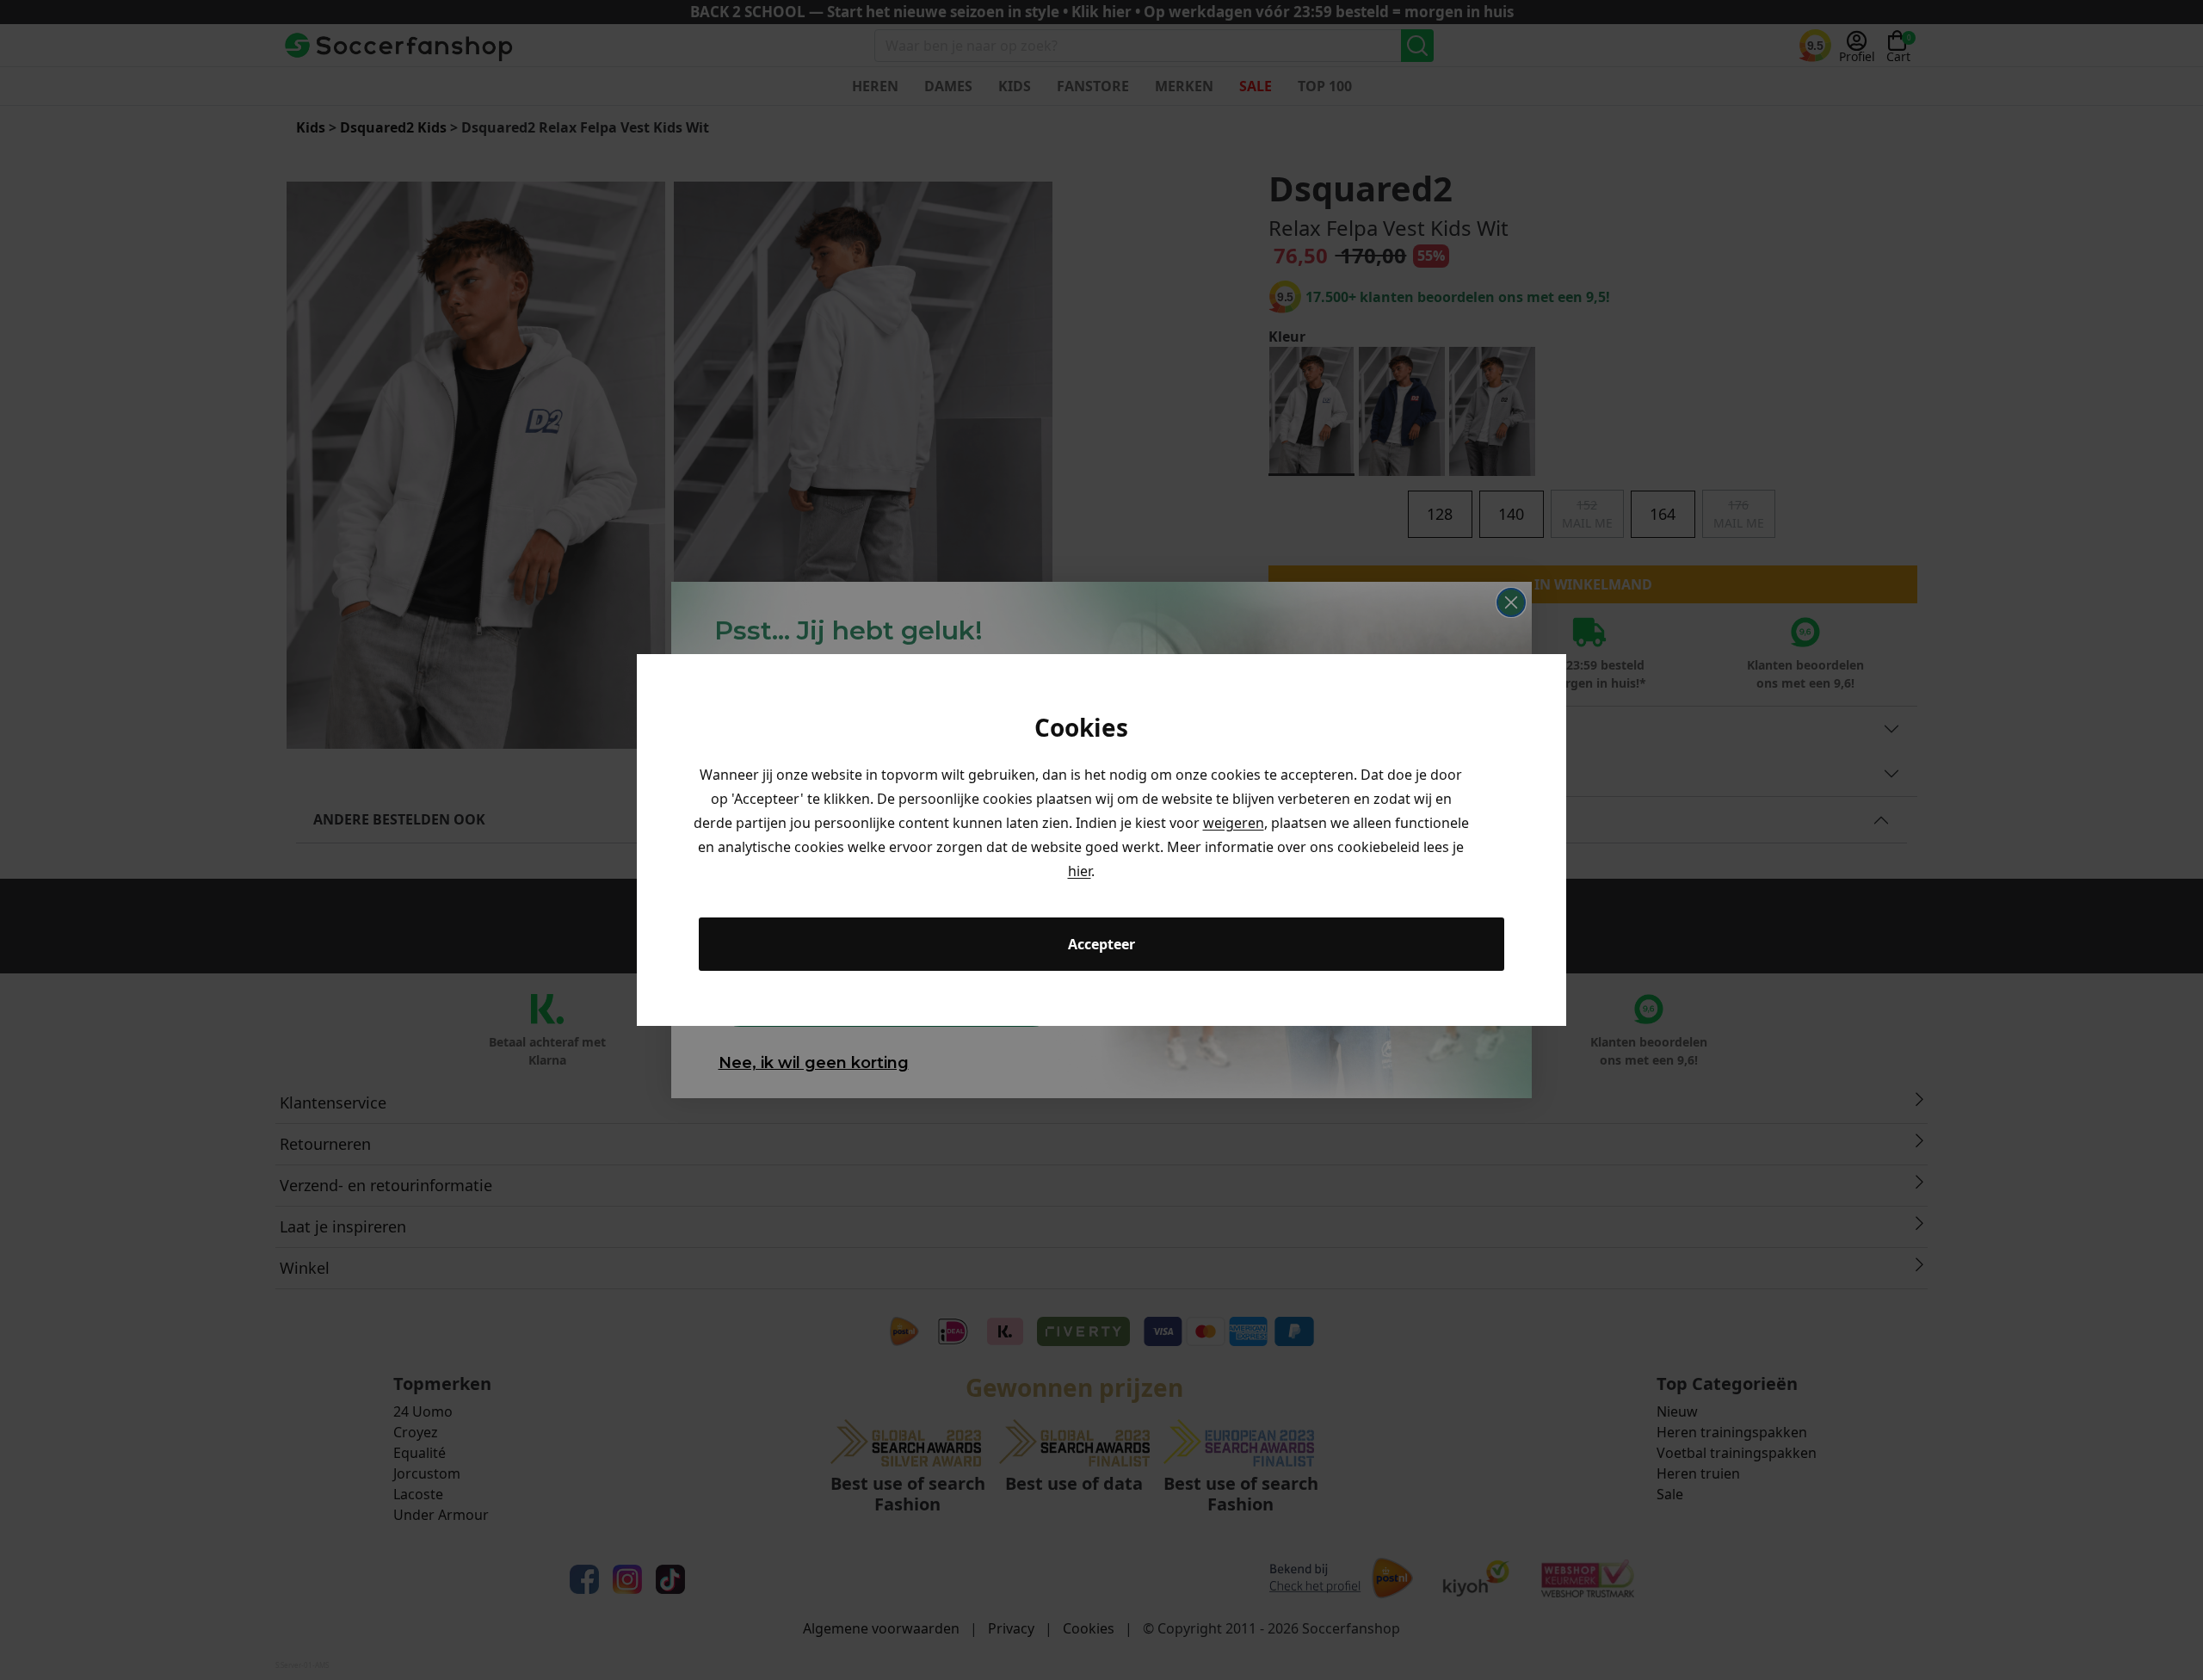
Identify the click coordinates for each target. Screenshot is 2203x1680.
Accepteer (1101, 944)
